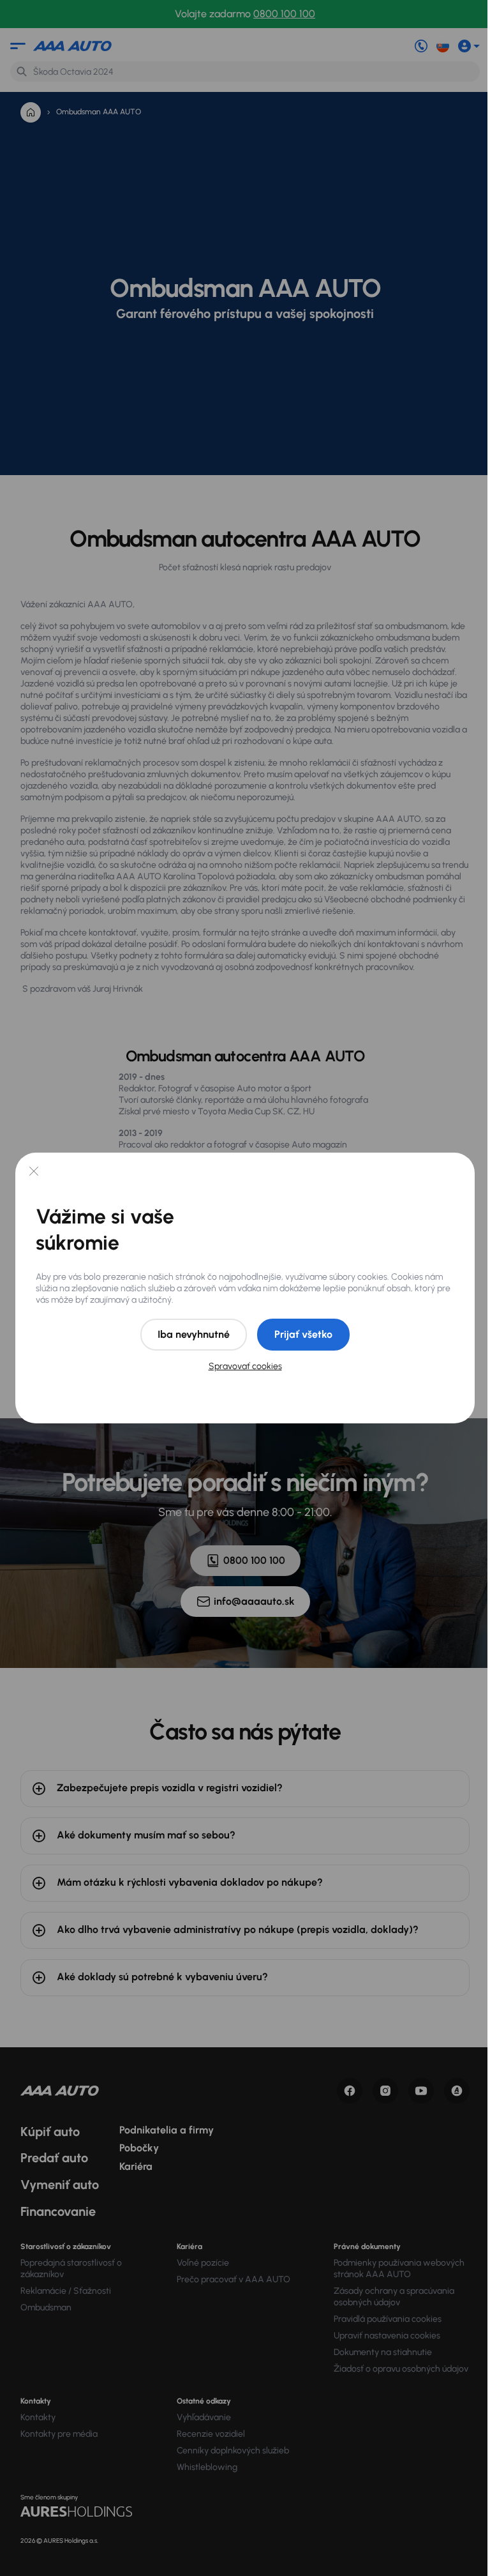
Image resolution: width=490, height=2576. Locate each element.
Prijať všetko (303, 1334)
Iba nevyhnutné (194, 1334)
